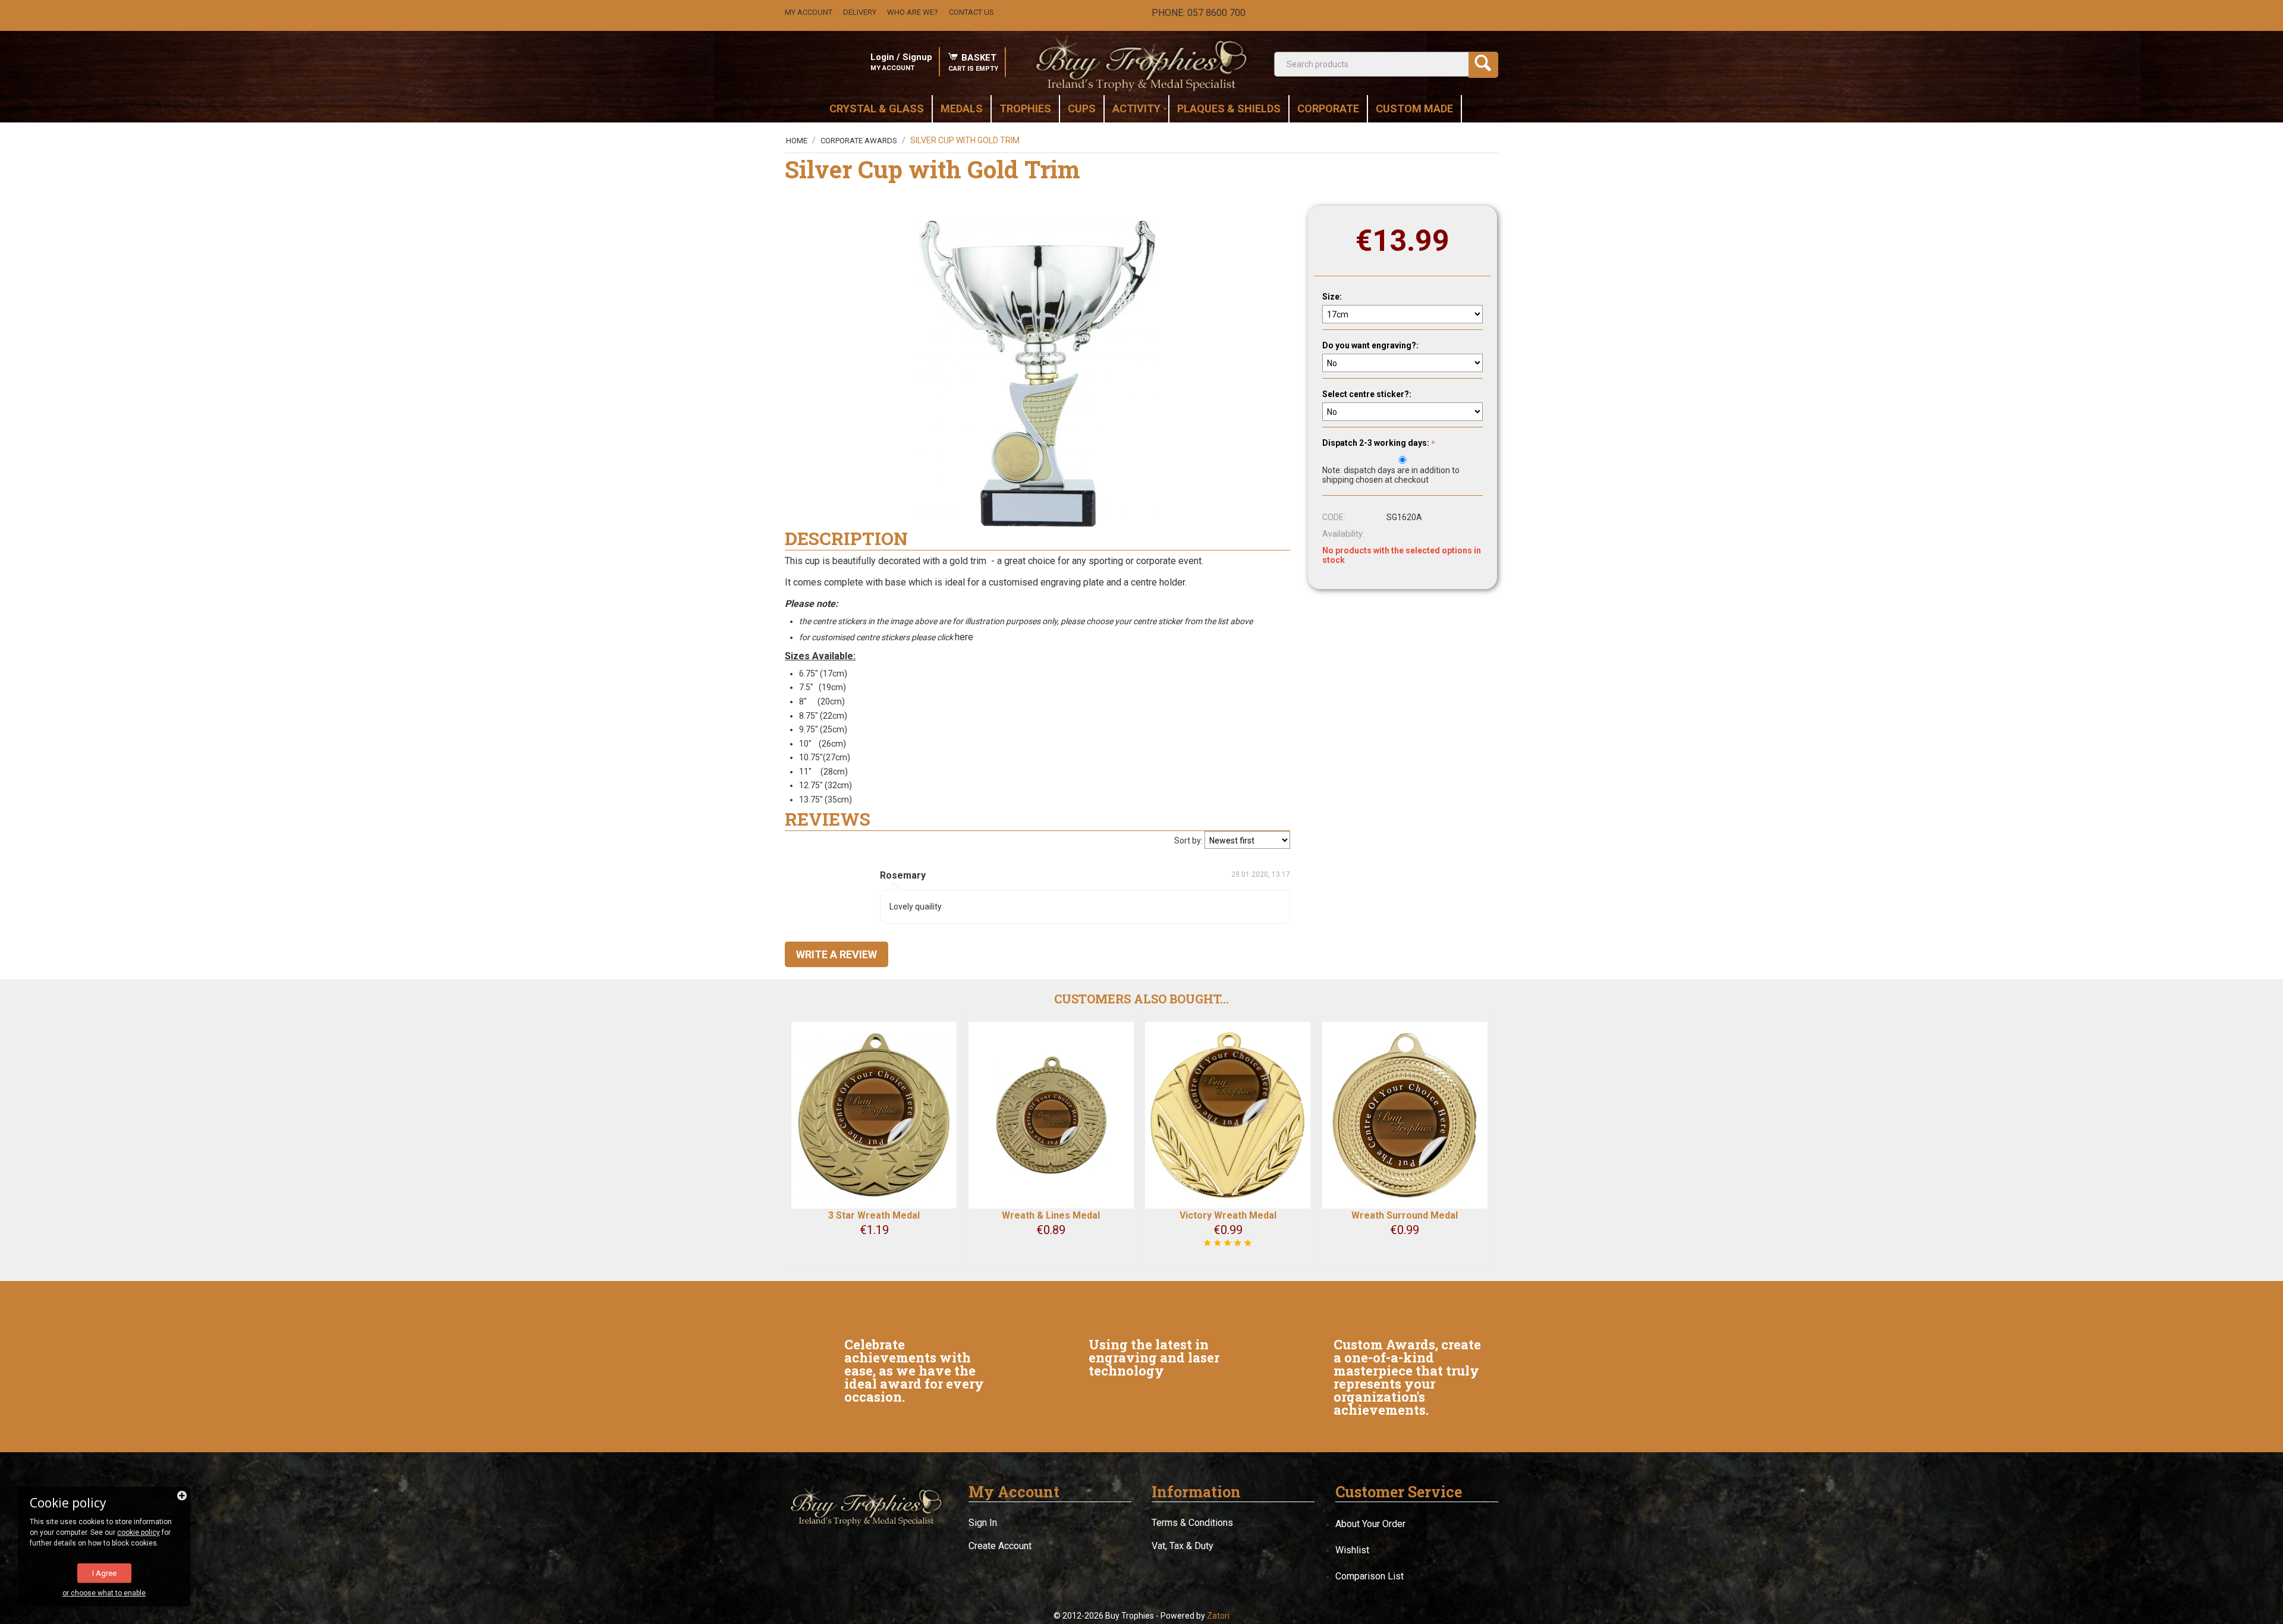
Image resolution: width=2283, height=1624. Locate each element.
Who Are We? (913, 12)
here (965, 637)
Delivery (860, 12)
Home (797, 141)
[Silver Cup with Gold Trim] (1037, 374)
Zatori (1218, 1616)
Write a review (837, 954)
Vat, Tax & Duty (1183, 1546)
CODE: (1334, 517)
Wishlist (1352, 1550)
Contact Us (971, 12)
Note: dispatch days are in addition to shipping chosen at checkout (1391, 475)
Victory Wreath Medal (1228, 1215)
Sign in (983, 1523)
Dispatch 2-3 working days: (1376, 443)
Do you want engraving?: (1370, 345)
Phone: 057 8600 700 (1199, 13)
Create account (1000, 1546)
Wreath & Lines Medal (1051, 1215)
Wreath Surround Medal (1405, 1215)
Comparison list (1370, 1576)
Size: (1332, 297)
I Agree (104, 1573)
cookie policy (139, 1532)
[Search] (1483, 65)
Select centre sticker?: (1367, 394)
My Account (809, 12)
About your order (1370, 1524)
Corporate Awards (859, 141)
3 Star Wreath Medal (874, 1215)
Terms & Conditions (1192, 1523)
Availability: (1343, 534)
